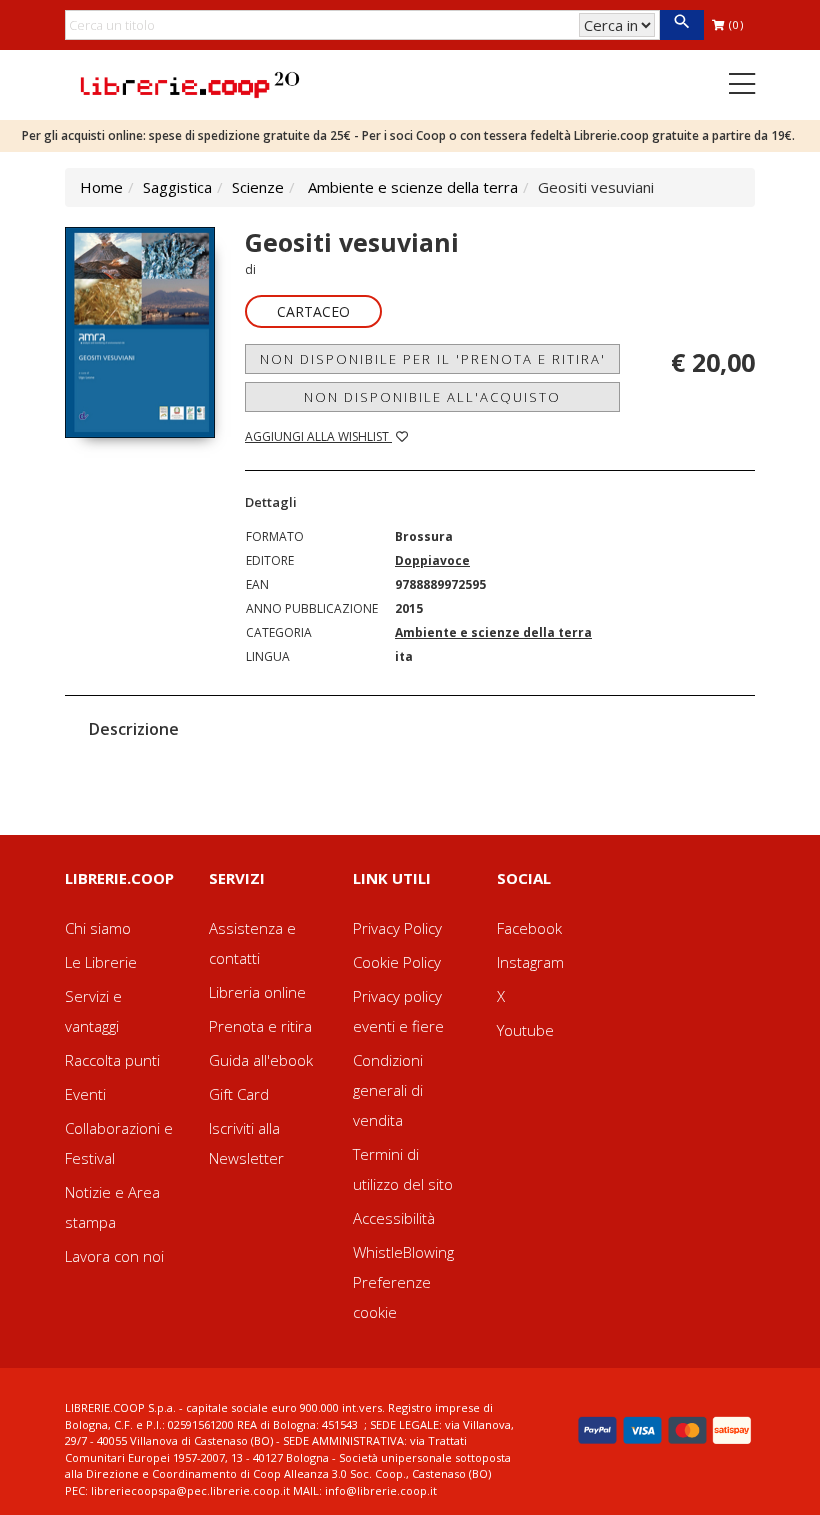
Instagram (530, 962)
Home (101, 187)
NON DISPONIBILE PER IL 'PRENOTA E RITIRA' (433, 359)
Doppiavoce (432, 560)
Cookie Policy (397, 962)
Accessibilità (394, 1218)
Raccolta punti (112, 1060)
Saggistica (177, 187)
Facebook (529, 928)
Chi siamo (98, 928)
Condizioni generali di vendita (388, 1090)
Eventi (85, 1094)
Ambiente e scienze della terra (413, 187)
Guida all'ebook (261, 1060)
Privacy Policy (397, 928)
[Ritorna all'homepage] (190, 83)
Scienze (258, 187)
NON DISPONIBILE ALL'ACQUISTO (432, 397)
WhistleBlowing (403, 1252)
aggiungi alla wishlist (318, 436)
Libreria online (257, 992)
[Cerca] (681, 25)
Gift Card (239, 1094)
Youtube (525, 1030)
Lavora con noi (114, 1256)
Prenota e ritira (260, 1026)
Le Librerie (101, 962)
